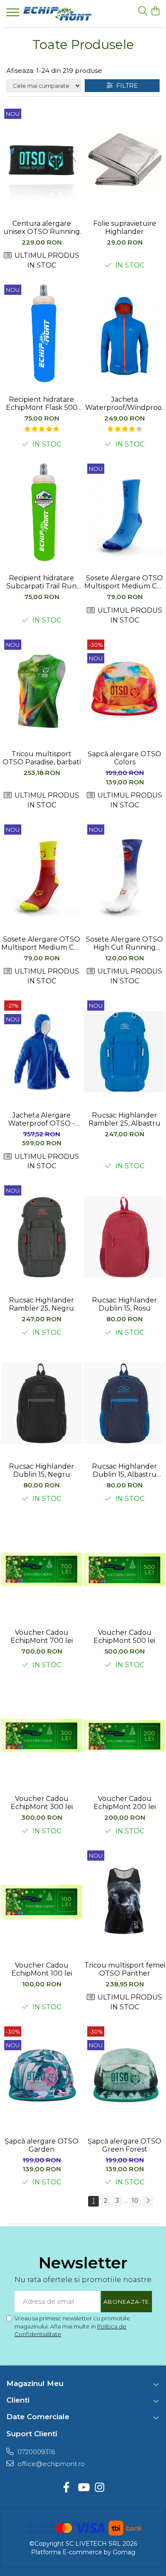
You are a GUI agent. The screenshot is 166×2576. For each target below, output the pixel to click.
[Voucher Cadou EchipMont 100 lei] (41, 1902)
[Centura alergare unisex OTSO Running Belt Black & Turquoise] (41, 160)
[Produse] (14, 15)
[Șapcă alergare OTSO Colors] (124, 691)
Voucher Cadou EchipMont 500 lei (124, 1637)
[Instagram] (100, 2488)
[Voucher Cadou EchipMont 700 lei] (41, 1570)
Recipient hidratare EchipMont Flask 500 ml (42, 403)
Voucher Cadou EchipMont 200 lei (125, 1803)
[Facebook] (67, 2488)
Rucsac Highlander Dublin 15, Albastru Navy (124, 1470)
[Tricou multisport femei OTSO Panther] (124, 1902)
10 (135, 2201)
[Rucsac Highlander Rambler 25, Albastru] (124, 1052)
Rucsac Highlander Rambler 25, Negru (41, 1304)
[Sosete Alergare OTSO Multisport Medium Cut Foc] (41, 876)
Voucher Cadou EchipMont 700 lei (42, 1637)
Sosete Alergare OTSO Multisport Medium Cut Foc (41, 943)
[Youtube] (83, 2488)
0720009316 (35, 2452)
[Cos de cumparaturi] (155, 11)
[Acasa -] (57, 14)
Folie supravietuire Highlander (125, 228)
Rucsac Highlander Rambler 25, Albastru (124, 1119)
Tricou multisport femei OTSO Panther (125, 1969)
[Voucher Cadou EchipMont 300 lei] (41, 1736)
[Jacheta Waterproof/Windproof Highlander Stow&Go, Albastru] (124, 336)
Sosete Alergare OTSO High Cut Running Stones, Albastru (124, 943)
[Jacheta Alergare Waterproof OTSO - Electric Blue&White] (41, 1052)
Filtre (125, 86)
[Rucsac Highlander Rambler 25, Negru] (41, 1237)
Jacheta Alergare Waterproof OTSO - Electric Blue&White (42, 1119)
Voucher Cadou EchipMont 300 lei (42, 1803)
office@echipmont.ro (50, 2464)
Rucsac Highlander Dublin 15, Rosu (124, 1304)
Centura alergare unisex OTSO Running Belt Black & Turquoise (41, 228)
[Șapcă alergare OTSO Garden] (41, 2078)
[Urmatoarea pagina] (148, 2201)
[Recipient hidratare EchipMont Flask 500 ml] (41, 336)
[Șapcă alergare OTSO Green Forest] (124, 2078)
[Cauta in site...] (143, 11)
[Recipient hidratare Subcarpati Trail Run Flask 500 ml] (41, 515)
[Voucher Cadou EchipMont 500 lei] (124, 1570)
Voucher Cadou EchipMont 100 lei (42, 1969)
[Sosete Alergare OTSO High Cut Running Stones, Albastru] (124, 876)
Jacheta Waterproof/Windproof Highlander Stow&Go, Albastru (125, 403)
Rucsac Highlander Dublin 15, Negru (41, 1470)
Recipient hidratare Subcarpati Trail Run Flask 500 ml (41, 582)
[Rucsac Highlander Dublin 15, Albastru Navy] (124, 1403)
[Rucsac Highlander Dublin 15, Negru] (41, 1403)
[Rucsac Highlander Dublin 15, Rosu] (124, 1237)
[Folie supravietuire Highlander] (124, 160)
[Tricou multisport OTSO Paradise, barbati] (41, 691)
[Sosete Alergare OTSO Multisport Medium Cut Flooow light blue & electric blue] (124, 515)
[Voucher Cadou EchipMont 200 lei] (124, 1736)
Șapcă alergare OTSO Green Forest (124, 2145)
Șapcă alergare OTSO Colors (124, 758)
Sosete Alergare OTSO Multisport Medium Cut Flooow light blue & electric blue (124, 582)
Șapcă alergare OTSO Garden (41, 2145)
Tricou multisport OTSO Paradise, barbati (42, 758)
